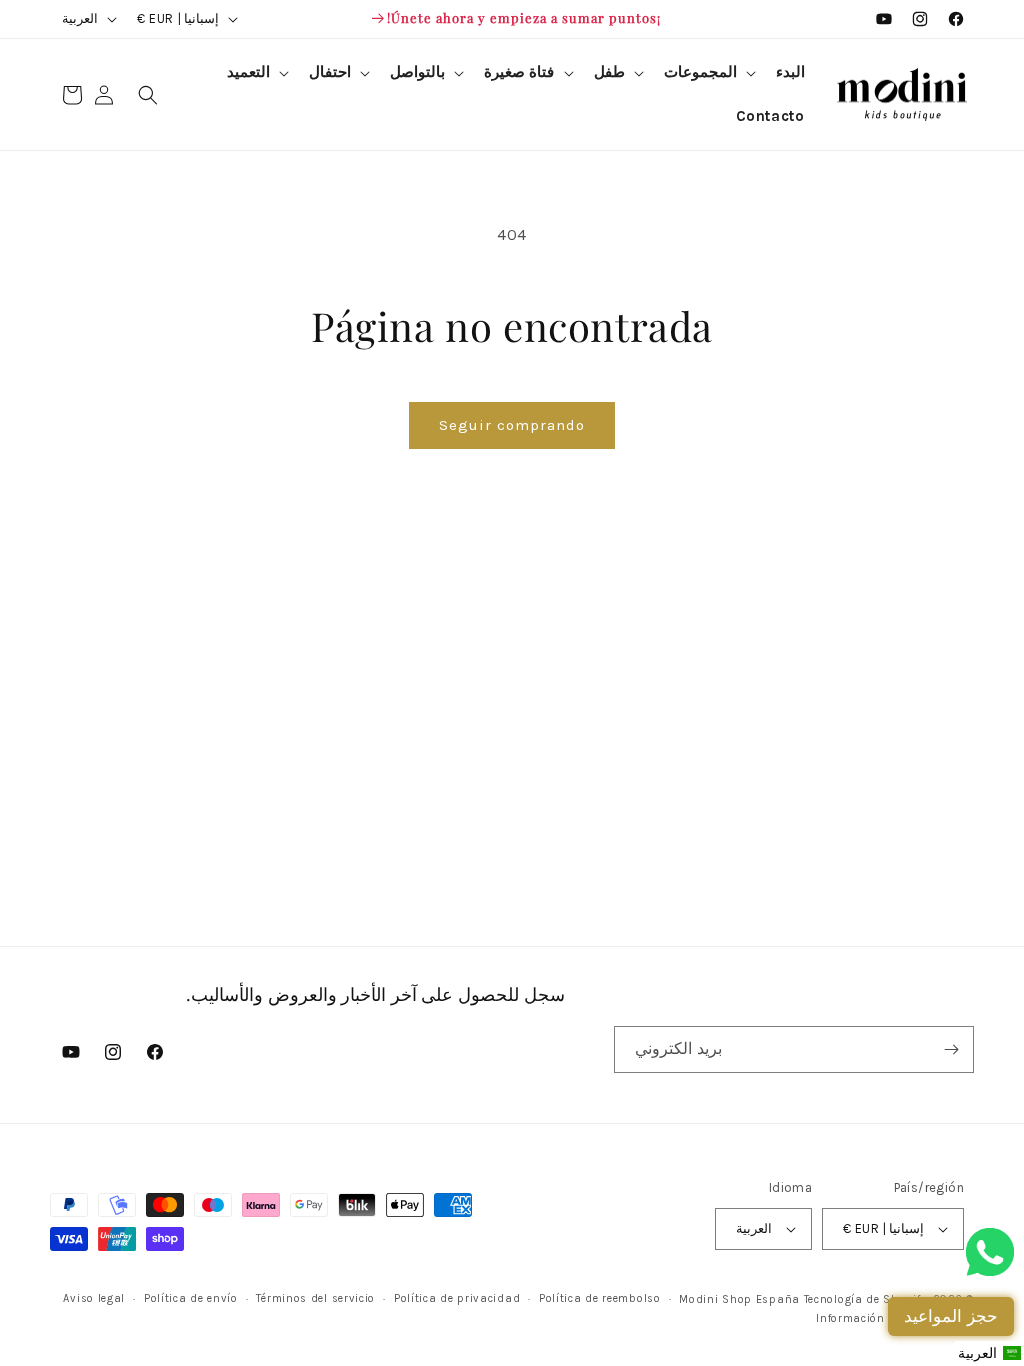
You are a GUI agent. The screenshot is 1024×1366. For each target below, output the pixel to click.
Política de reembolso (600, 1298)
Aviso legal (94, 1298)
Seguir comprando (512, 425)
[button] (708, 73)
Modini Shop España (739, 1299)
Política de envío (191, 1298)
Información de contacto (885, 1318)
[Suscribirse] (951, 1049)
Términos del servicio (315, 1298)
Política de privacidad (457, 1298)
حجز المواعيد (951, 1316)
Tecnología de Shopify (865, 1299)
